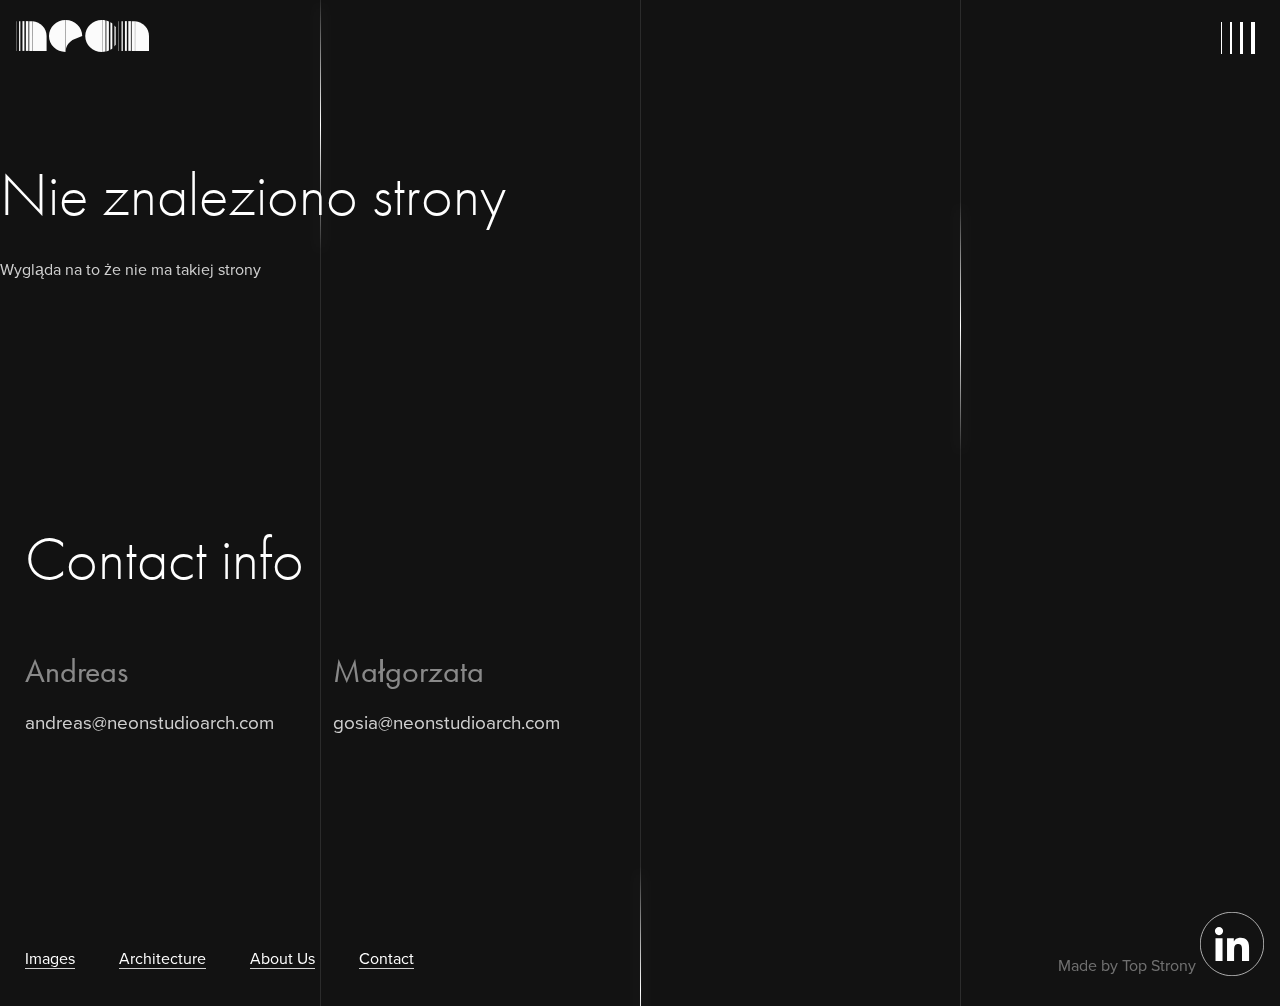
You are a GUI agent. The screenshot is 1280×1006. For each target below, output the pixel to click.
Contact (386, 958)
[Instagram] (1232, 970)
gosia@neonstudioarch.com (446, 721)
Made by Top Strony (1127, 965)
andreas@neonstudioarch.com (149, 721)
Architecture (162, 958)
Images (50, 958)
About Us (282, 958)
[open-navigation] (1242, 38)
